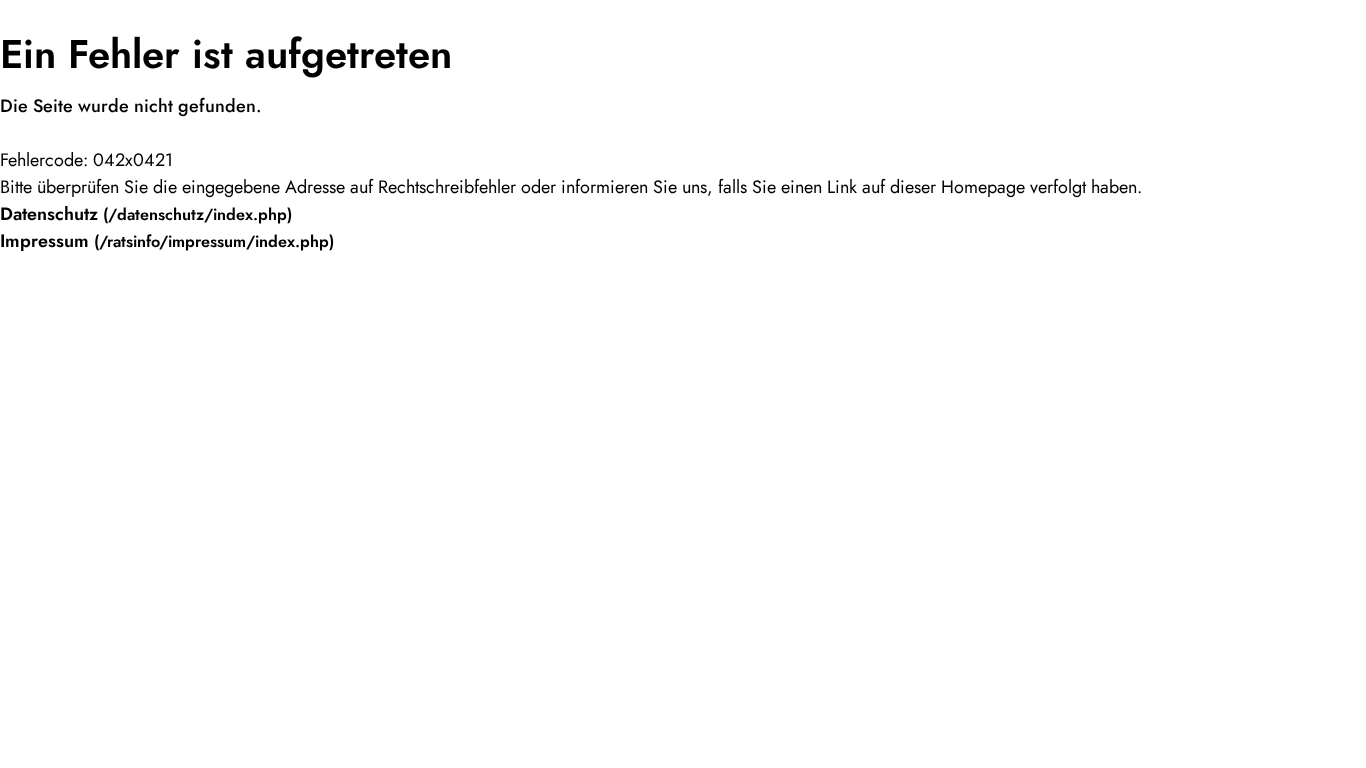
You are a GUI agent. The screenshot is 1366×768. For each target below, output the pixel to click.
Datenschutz (49, 214)
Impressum (44, 241)
